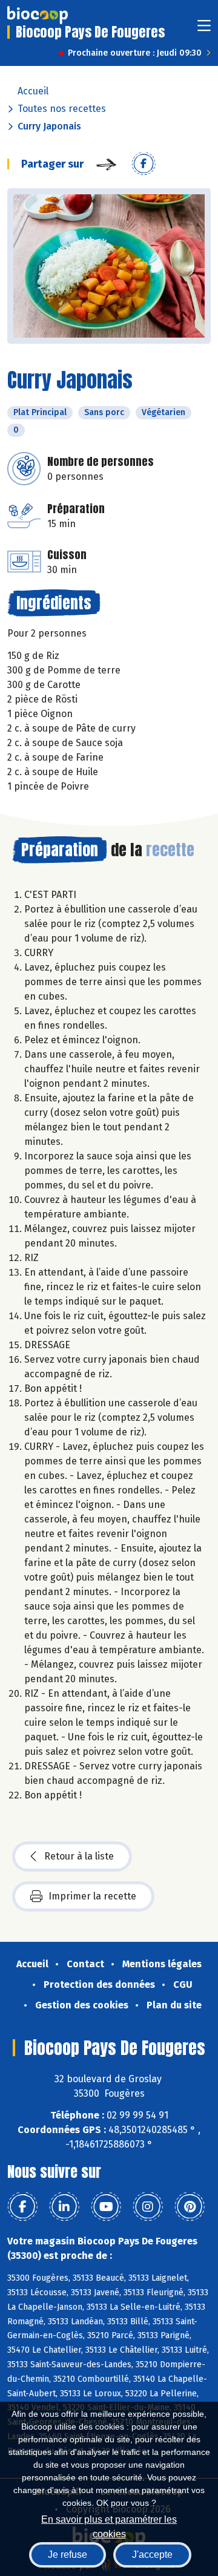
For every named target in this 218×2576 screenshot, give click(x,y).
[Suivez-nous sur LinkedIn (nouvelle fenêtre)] (64, 2207)
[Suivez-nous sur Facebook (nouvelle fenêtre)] (22, 2207)
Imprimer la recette (92, 1896)
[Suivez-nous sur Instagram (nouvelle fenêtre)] (148, 2207)
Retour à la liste (79, 1856)
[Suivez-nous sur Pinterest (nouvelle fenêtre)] (190, 2207)
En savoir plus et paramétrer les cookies (109, 2525)
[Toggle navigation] (204, 29)
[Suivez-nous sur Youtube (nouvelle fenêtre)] (106, 2207)
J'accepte (152, 2555)
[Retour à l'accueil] (38, 15)
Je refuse (68, 2555)
